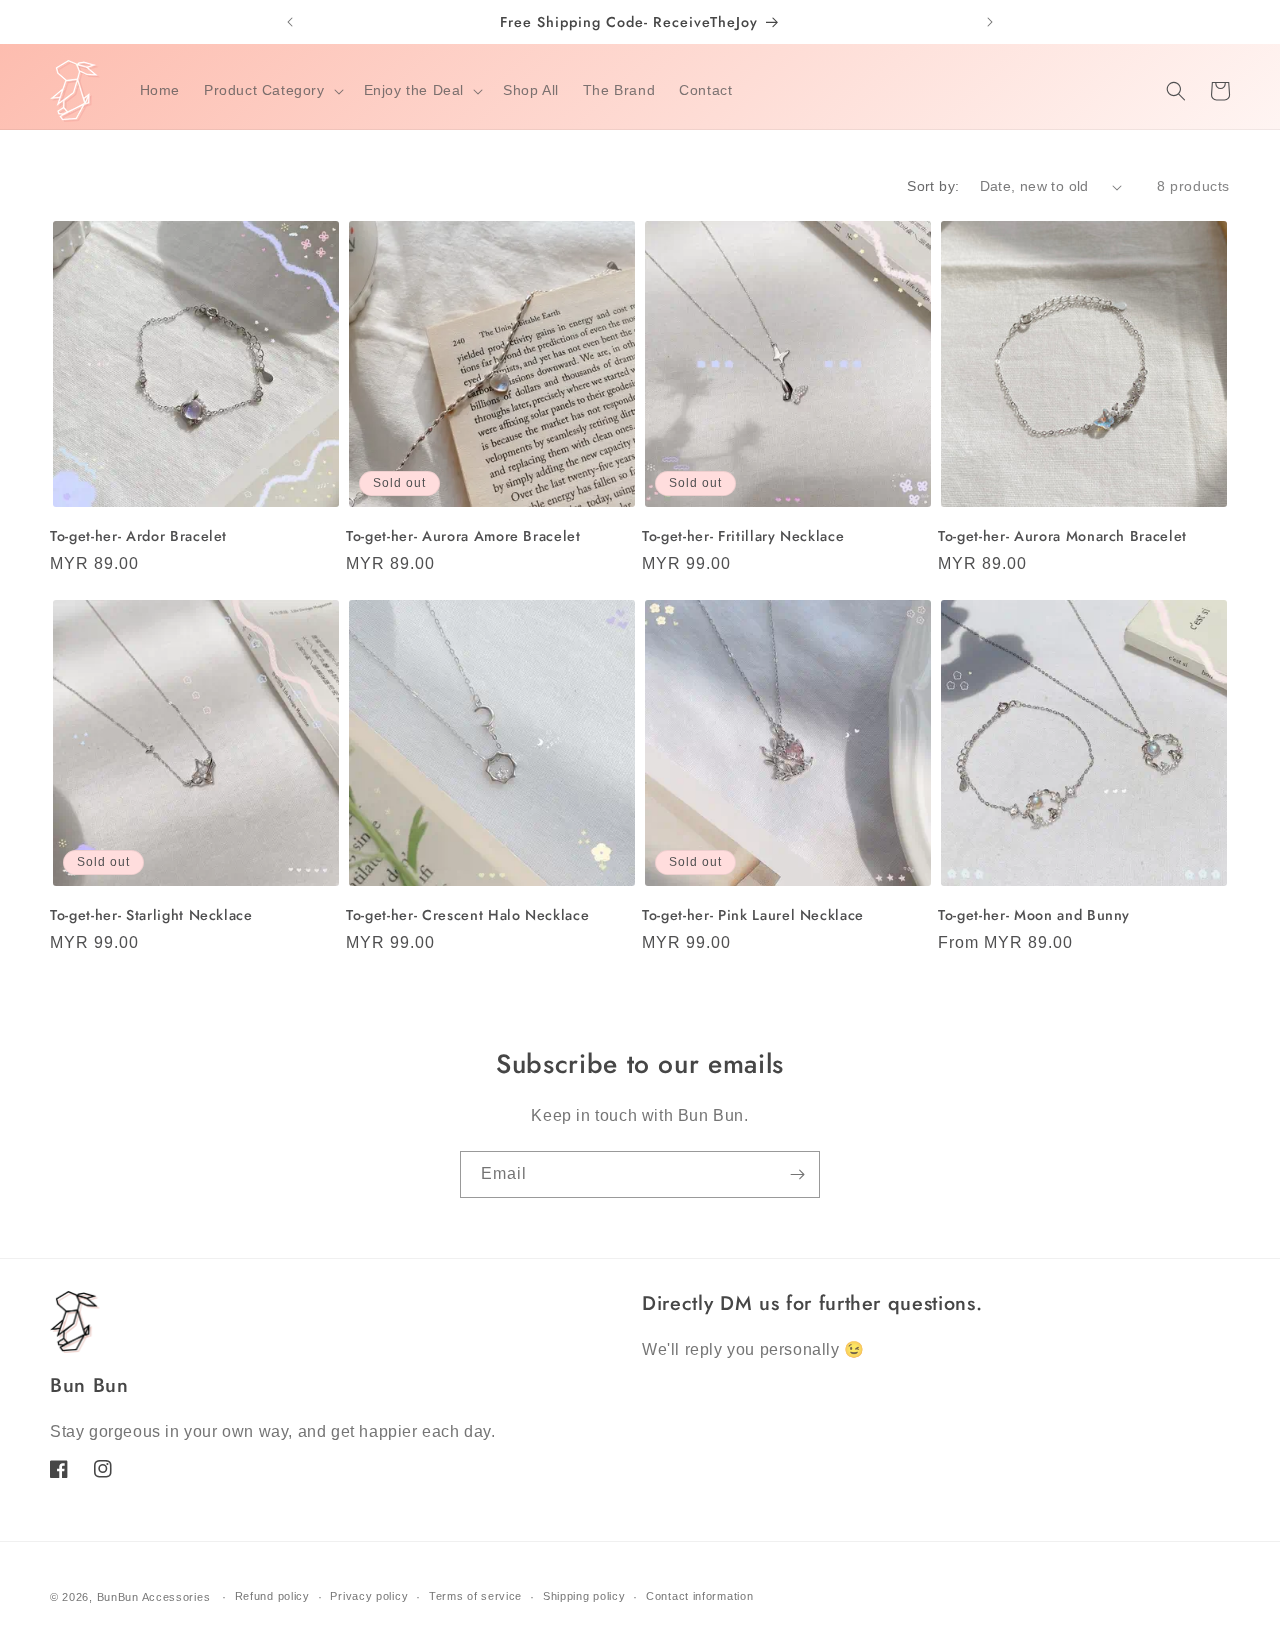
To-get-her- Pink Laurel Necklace (753, 915)
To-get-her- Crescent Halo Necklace (467, 915)
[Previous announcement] (290, 22)
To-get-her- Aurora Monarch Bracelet (1062, 536)
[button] (272, 90)
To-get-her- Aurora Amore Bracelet (463, 536)
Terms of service (475, 1596)
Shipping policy (584, 1596)
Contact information (699, 1596)
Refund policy (272, 1596)
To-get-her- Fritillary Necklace (743, 536)
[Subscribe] (797, 1174)
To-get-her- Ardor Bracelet (138, 536)
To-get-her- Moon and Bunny (1034, 915)
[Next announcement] (990, 22)
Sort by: (933, 186)
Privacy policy (369, 1596)
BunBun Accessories (154, 1597)
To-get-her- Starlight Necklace (151, 915)
